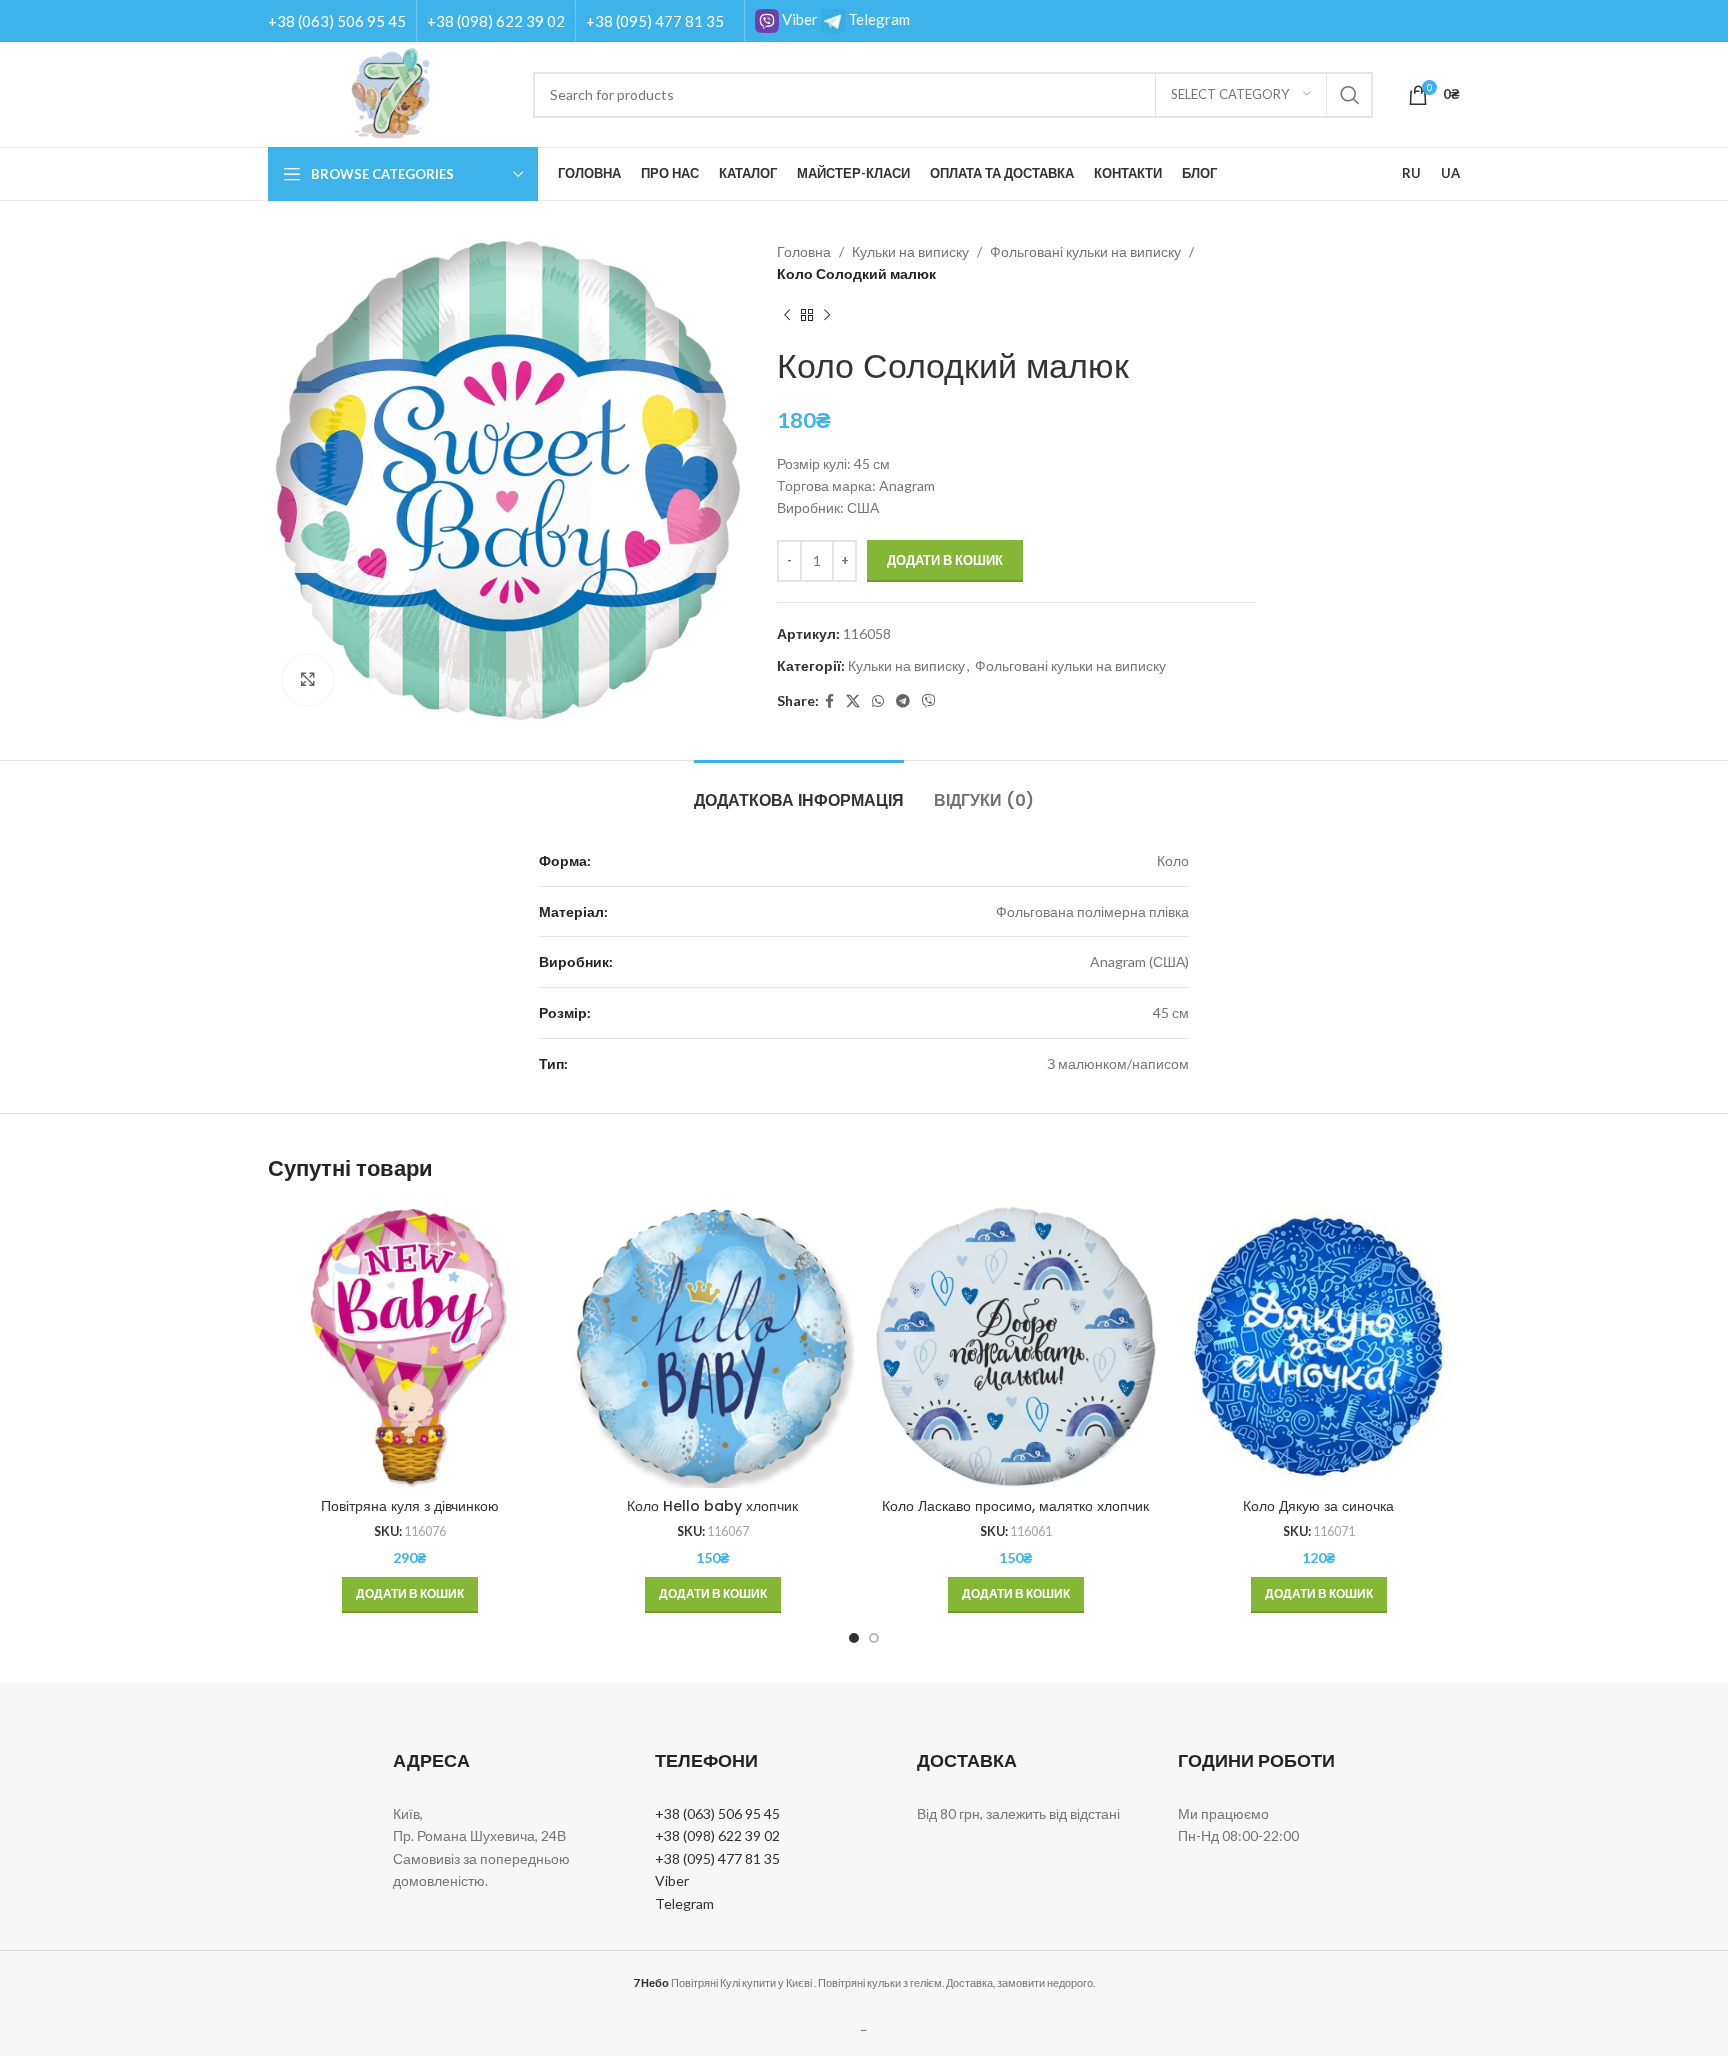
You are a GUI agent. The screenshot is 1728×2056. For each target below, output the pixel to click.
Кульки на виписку (910, 251)
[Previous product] (787, 316)
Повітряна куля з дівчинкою (410, 1506)
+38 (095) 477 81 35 (655, 21)
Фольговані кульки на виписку (1085, 251)
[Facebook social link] (829, 701)
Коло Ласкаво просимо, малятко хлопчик (1015, 1506)
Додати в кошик (945, 560)
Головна (804, 251)
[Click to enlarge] (308, 680)
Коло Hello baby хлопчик (712, 1506)
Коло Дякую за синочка (1318, 1506)
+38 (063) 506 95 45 (337, 21)
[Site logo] (390, 92)
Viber (798, 19)
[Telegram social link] (903, 701)
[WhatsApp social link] (878, 701)
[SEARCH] (1350, 95)
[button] (410, 1595)
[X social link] (853, 701)
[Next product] (827, 316)
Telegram (877, 19)
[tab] (799, 790)
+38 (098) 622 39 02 (496, 21)
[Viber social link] (929, 701)
